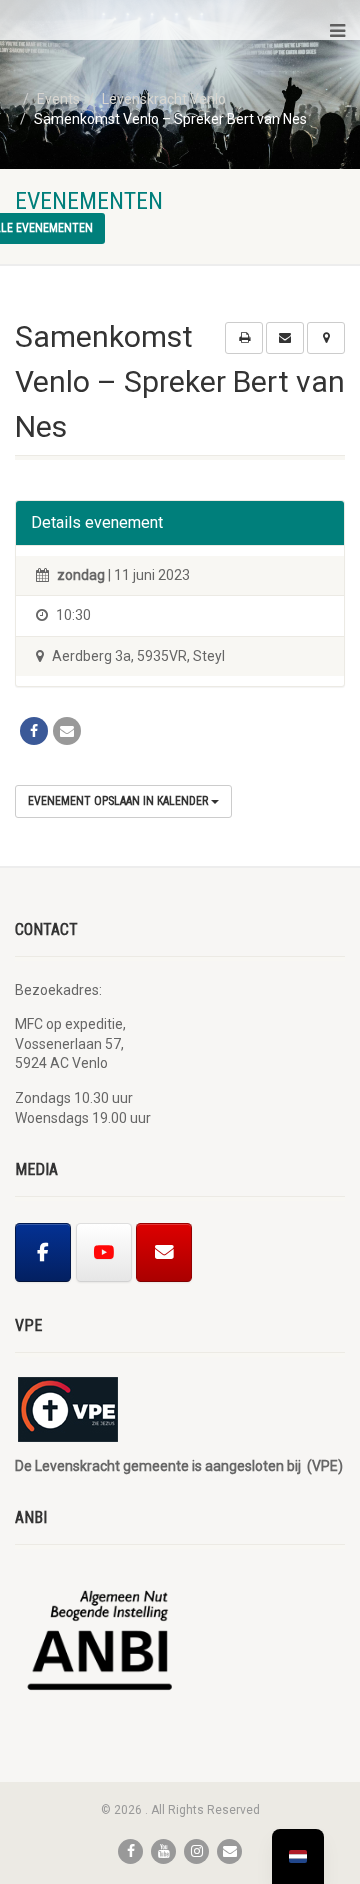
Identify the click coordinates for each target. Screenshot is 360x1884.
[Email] (67, 731)
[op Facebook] (43, 1252)
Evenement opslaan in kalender (119, 801)
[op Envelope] (164, 1252)
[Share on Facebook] (34, 731)
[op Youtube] (104, 1252)
